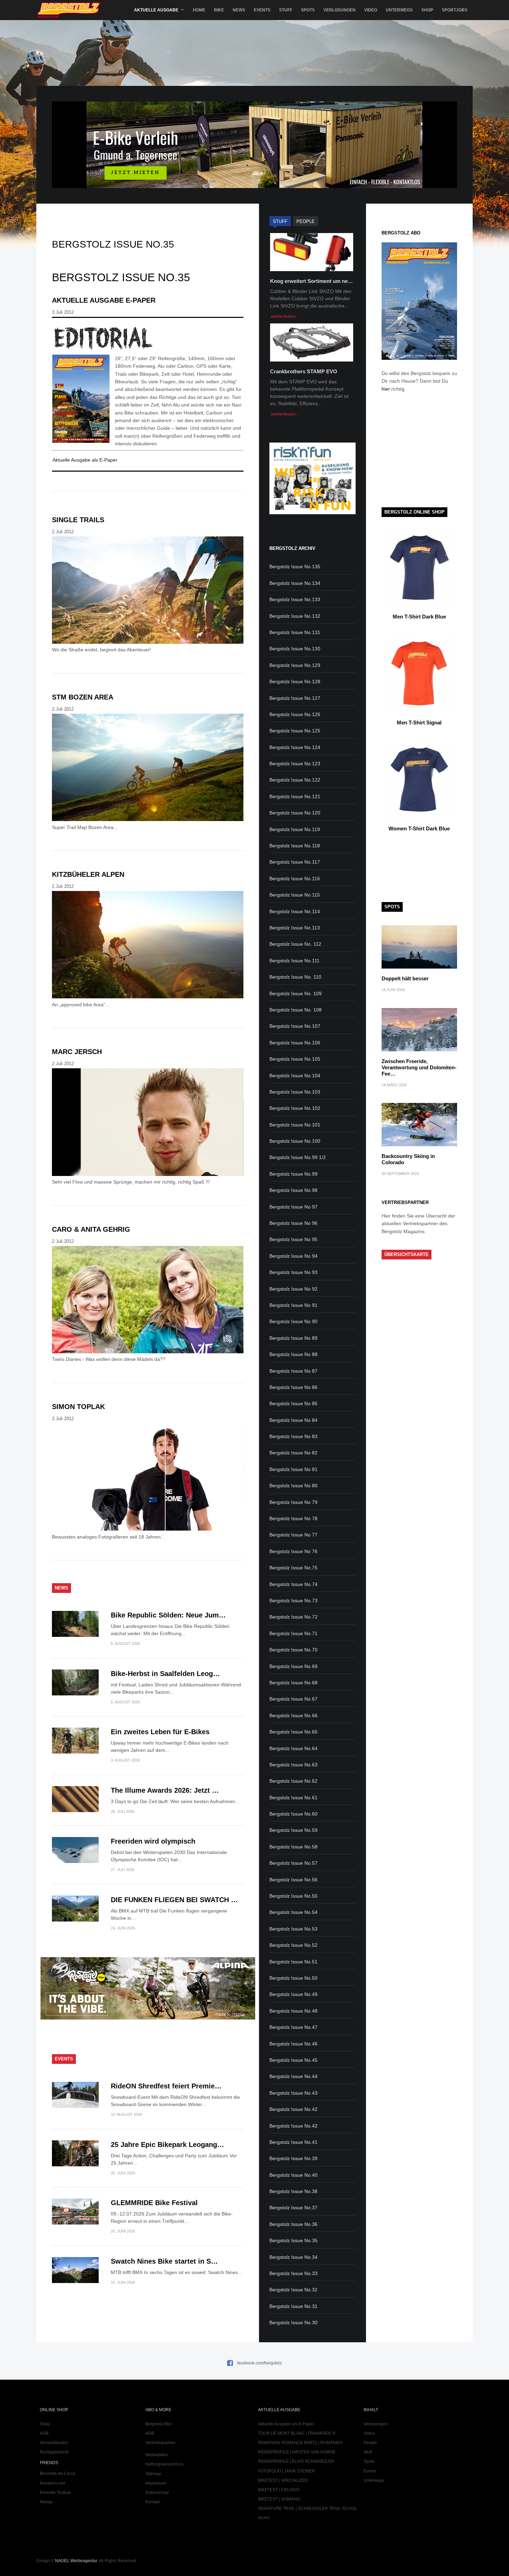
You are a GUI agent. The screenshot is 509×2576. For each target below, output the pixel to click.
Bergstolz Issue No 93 (293, 1272)
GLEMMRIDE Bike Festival (154, 2203)
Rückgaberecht (54, 2452)
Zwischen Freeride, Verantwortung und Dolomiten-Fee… (419, 1067)
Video (371, 10)
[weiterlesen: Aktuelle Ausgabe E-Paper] (148, 338)
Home (199, 10)
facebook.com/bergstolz (260, 2363)
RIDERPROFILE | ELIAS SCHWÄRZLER (296, 2461)
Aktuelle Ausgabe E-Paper (104, 300)
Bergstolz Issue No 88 (293, 1354)
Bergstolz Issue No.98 (293, 1190)
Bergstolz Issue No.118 (295, 846)
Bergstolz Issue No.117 (295, 862)
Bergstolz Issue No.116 (295, 879)
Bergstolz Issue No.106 (295, 1043)
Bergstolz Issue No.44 (293, 2076)
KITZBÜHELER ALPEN (88, 874)
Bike (219, 10)
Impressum (156, 2483)
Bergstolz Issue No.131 (295, 632)
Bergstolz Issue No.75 (293, 1568)
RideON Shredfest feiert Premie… (166, 2086)
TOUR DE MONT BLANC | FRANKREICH (297, 2433)
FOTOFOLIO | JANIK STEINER (287, 2471)
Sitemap (153, 2474)
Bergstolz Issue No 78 (293, 1518)
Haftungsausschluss (164, 2464)
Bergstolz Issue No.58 (293, 1847)
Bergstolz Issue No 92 (293, 1289)
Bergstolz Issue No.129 (295, 665)
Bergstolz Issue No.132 (295, 616)
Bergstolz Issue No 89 (293, 1338)
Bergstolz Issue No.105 (295, 1059)
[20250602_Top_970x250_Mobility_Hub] (254, 186)
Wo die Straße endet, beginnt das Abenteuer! (101, 650)
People (370, 2443)
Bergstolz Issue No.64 (293, 1748)
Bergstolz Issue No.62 (293, 1781)
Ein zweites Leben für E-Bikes (160, 1732)
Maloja (46, 2502)
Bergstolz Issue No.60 (293, 1814)
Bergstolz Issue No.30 (293, 2323)
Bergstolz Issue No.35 (293, 2240)
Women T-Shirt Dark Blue (419, 828)
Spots (308, 10)
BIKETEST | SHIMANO (279, 2499)
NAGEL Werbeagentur (76, 2561)
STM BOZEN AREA (83, 697)
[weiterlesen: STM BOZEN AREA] (148, 769)
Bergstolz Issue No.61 (293, 1798)
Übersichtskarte (407, 1254)
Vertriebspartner (160, 2443)
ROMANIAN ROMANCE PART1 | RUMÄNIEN (300, 2443)
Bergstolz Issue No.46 (293, 2044)
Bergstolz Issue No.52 (293, 1945)
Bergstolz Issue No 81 (293, 1469)
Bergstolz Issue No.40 (293, 2175)
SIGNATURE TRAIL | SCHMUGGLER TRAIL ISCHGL (308, 2508)
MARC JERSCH (77, 1052)
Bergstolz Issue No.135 (295, 567)
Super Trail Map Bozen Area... (85, 827)
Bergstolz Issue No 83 (293, 1436)
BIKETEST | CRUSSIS (279, 2490)
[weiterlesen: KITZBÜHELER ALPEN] (148, 946)
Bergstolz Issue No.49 (293, 1994)
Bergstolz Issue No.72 (293, 1617)
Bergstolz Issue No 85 (293, 1403)
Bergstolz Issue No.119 (295, 829)
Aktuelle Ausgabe (156, 10)
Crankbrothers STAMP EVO (304, 371)
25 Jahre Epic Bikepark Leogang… (167, 2145)
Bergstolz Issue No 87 (293, 1371)
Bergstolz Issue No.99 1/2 (298, 1157)
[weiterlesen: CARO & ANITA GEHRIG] (148, 1301)
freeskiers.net (52, 2483)
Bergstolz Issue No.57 (293, 1863)
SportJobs (455, 10)
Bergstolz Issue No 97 (293, 1207)
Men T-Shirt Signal (419, 723)
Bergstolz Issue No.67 (293, 1699)
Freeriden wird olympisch (153, 1841)
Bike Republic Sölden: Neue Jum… (168, 1615)
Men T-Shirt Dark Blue (419, 617)
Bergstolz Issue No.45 (293, 2060)
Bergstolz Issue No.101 (295, 1125)
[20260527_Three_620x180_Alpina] (148, 2018)
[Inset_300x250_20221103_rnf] (312, 512)
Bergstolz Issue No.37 (293, 2208)
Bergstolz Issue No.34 (293, 2257)
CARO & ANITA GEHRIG (91, 1229)
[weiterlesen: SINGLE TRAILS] (148, 591)
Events (262, 10)
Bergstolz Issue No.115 (295, 895)
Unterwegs (399, 10)
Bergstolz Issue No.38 (293, 2191)
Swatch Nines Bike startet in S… (164, 2261)
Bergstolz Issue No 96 (293, 1223)
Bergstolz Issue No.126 (295, 714)
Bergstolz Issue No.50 (293, 1978)
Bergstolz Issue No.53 (293, 1929)
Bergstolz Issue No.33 (293, 2273)
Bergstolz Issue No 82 (293, 1453)
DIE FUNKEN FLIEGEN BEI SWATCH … (174, 1900)
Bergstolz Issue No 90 (293, 1321)
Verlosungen (340, 10)
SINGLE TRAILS (78, 520)
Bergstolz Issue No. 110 (295, 977)
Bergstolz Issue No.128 (295, 681)
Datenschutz (157, 2493)
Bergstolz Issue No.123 (295, 764)
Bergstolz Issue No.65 (293, 1732)
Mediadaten (157, 2455)
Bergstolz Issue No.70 (293, 1650)
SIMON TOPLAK (78, 1407)
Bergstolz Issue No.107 (295, 1026)
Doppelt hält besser (405, 978)
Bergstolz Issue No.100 (295, 1141)
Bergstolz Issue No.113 (295, 928)
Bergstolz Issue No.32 (293, 2290)
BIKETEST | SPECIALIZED (283, 2480)
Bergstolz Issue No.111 (294, 961)
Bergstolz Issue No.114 (295, 911)
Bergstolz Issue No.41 (293, 2142)
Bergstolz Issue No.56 (293, 1880)
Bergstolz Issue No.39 (293, 2158)
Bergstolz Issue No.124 (295, 747)
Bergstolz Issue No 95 (293, 1239)
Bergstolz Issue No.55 (293, 1896)
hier (386, 389)
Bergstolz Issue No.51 (293, 1962)
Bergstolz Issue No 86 (293, 1387)
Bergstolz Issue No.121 (295, 796)
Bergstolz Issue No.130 (295, 649)
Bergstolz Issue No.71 (293, 1633)
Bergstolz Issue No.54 (293, 1912)
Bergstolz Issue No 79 (293, 1502)
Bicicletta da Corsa (57, 2474)
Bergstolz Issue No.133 (295, 599)
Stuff (286, 10)
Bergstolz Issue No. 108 (296, 1010)
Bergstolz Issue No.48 (293, 2011)
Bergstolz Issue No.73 (293, 1601)
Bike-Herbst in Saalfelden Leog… (165, 1674)
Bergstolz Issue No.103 (295, 1092)
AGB (44, 2433)
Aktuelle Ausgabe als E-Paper (85, 460)
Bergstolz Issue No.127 (295, 698)
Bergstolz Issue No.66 (293, 1715)
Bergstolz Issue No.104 (295, 1076)
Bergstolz (70, 10)
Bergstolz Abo (158, 2424)
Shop (427, 10)
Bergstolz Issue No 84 (293, 1420)
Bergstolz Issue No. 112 (295, 944)
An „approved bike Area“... (81, 1005)
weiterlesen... (285, 316)
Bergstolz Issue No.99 (293, 1174)
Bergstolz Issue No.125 (295, 731)
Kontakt (153, 2502)
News (239, 10)
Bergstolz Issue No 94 (293, 1256)
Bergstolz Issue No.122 (295, 780)
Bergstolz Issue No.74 (293, 1584)
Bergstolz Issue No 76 (293, 1551)
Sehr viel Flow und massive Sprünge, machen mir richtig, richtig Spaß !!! (131, 1182)
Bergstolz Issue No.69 (293, 1666)
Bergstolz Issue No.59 (293, 1830)
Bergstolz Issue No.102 (295, 1108)
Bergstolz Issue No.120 (295, 813)
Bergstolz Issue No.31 (293, 2306)
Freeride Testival (55, 2493)
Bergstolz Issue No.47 (293, 2027)
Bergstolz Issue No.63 (293, 1765)
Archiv (264, 2518)
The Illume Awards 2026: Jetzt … (165, 1790)
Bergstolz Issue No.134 (295, 583)
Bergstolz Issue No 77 (293, 1535)
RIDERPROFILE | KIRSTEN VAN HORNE (297, 2452)
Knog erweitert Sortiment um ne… (311, 281)
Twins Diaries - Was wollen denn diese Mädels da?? (109, 1359)
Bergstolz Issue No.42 (293, 2109)
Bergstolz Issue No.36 (293, 2224)
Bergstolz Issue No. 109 (296, 993)
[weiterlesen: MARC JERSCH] (148, 1123)
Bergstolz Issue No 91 (293, 1305)
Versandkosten (54, 2443)
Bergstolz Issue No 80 (293, 1486)
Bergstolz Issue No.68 (293, 1683)
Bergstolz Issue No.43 (293, 2093)
